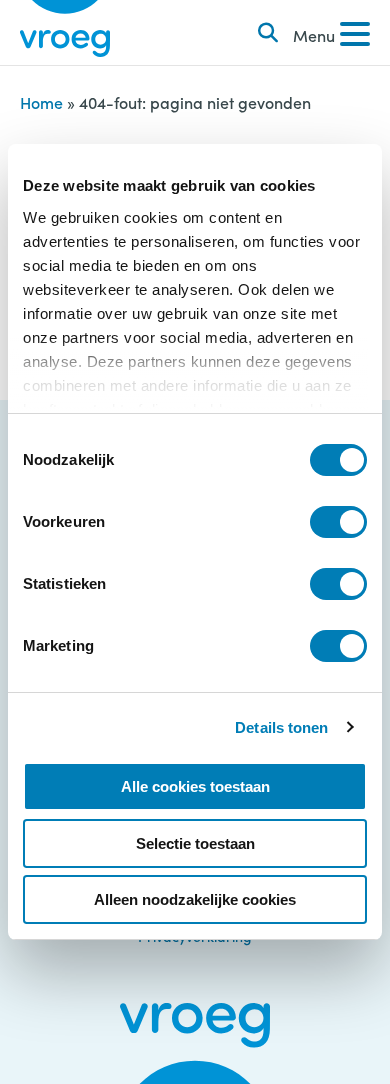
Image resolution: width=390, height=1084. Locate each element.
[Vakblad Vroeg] (65, 32)
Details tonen (281, 727)
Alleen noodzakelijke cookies (195, 899)
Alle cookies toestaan (195, 786)
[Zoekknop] (268, 33)
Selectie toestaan (195, 843)
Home (41, 102)
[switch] (338, 522)
